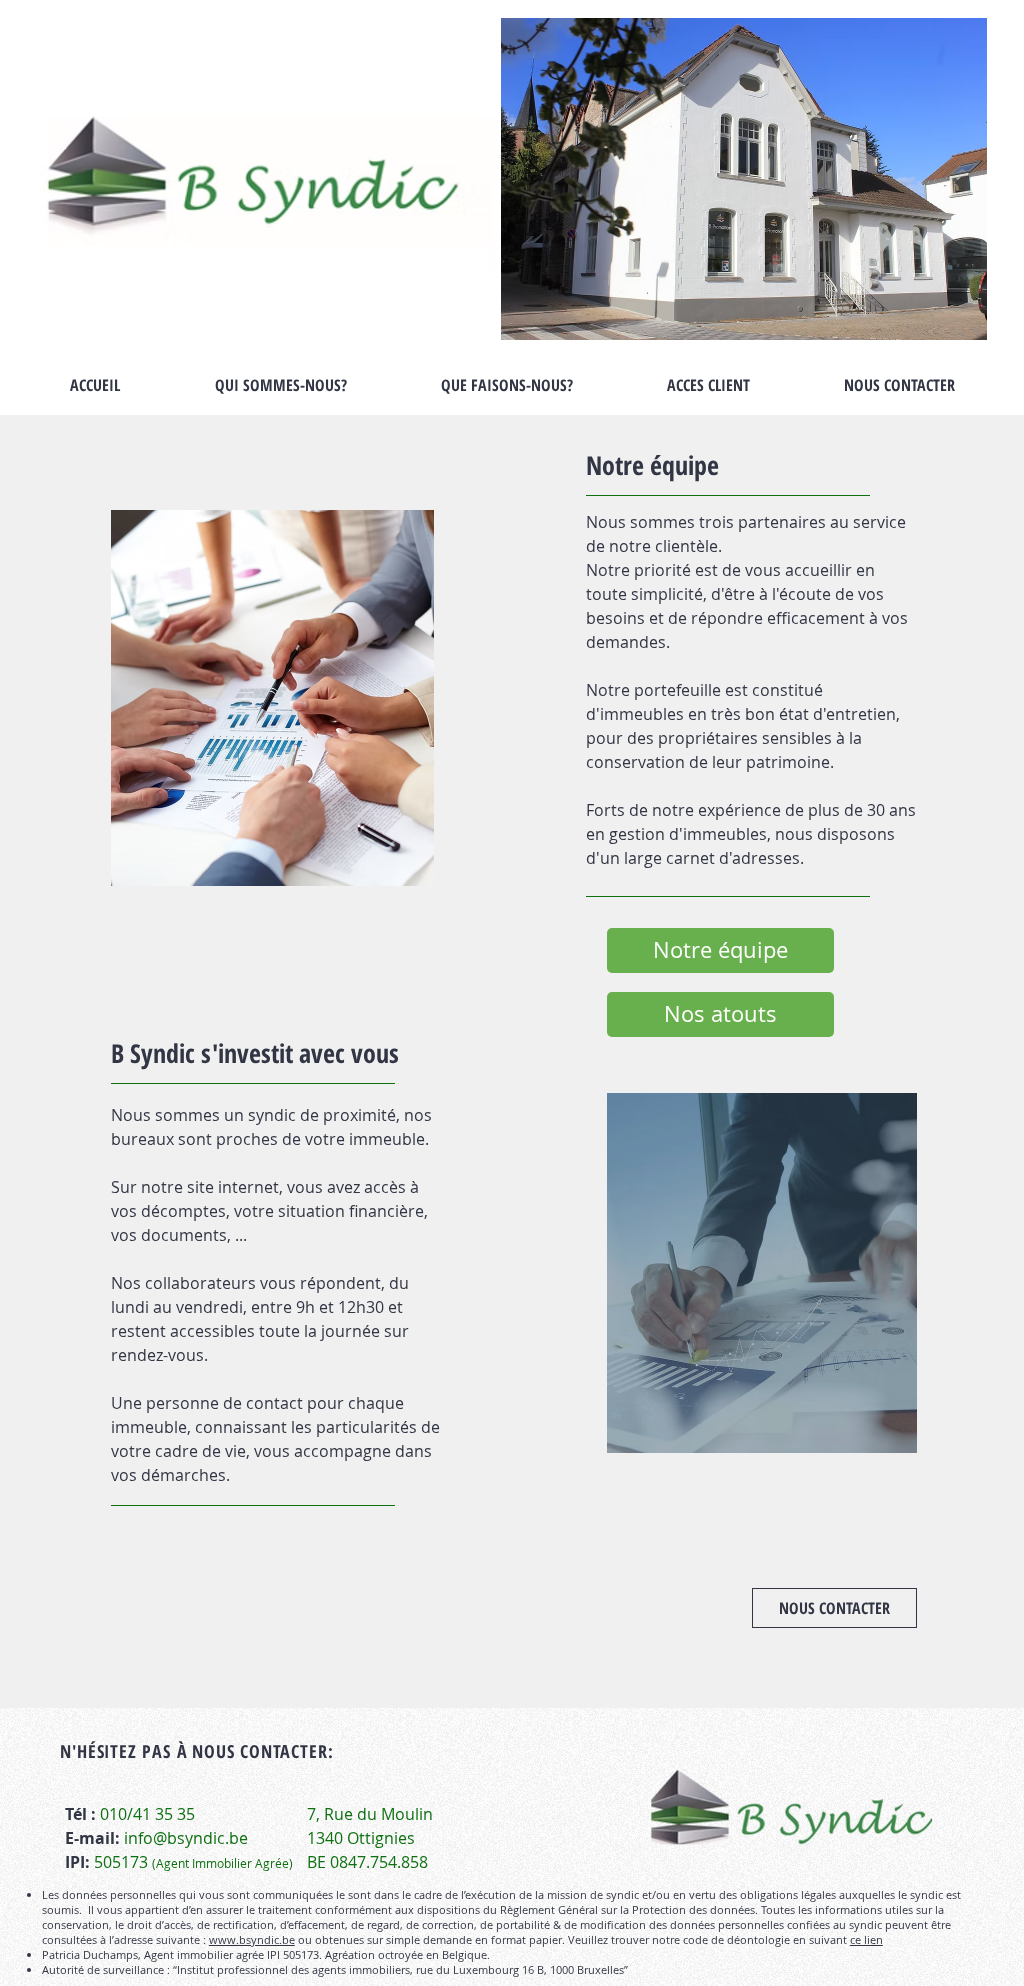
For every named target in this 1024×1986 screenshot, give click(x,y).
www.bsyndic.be (252, 1939)
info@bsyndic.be (186, 1838)
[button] (272, 698)
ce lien (866, 1939)
